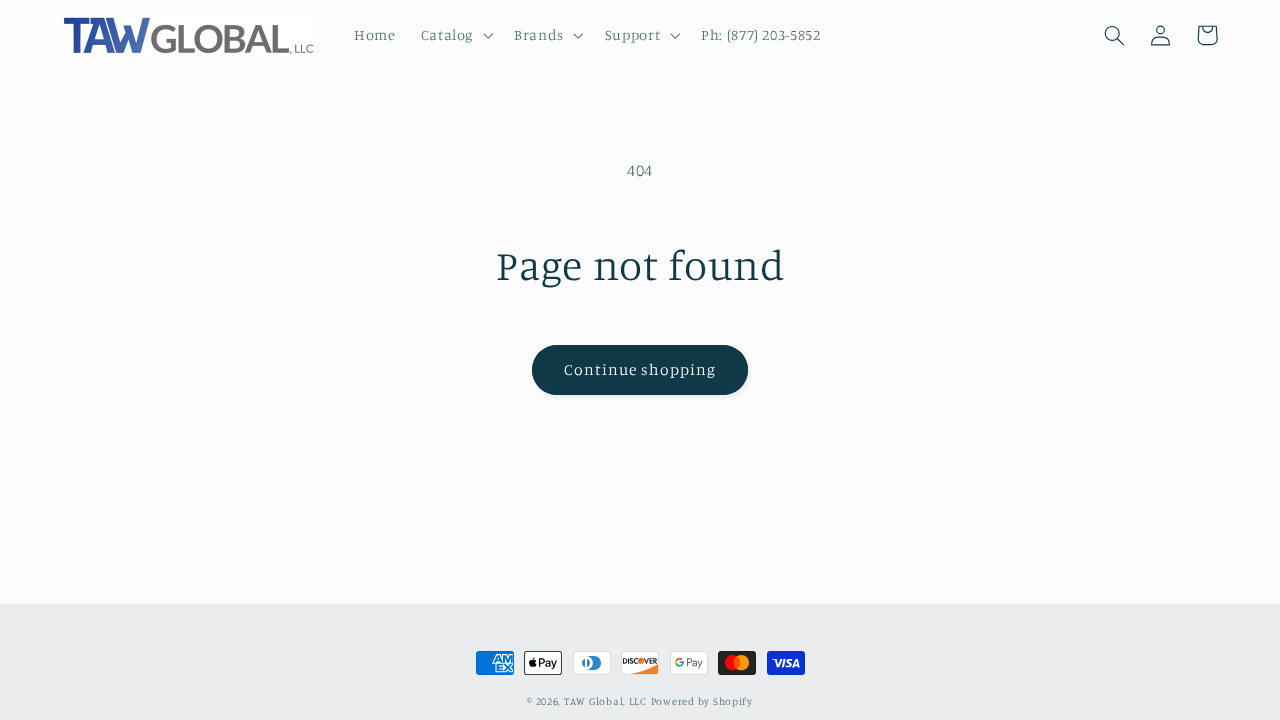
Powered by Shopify (702, 701)
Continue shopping (640, 369)
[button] (454, 35)
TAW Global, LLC (605, 701)
